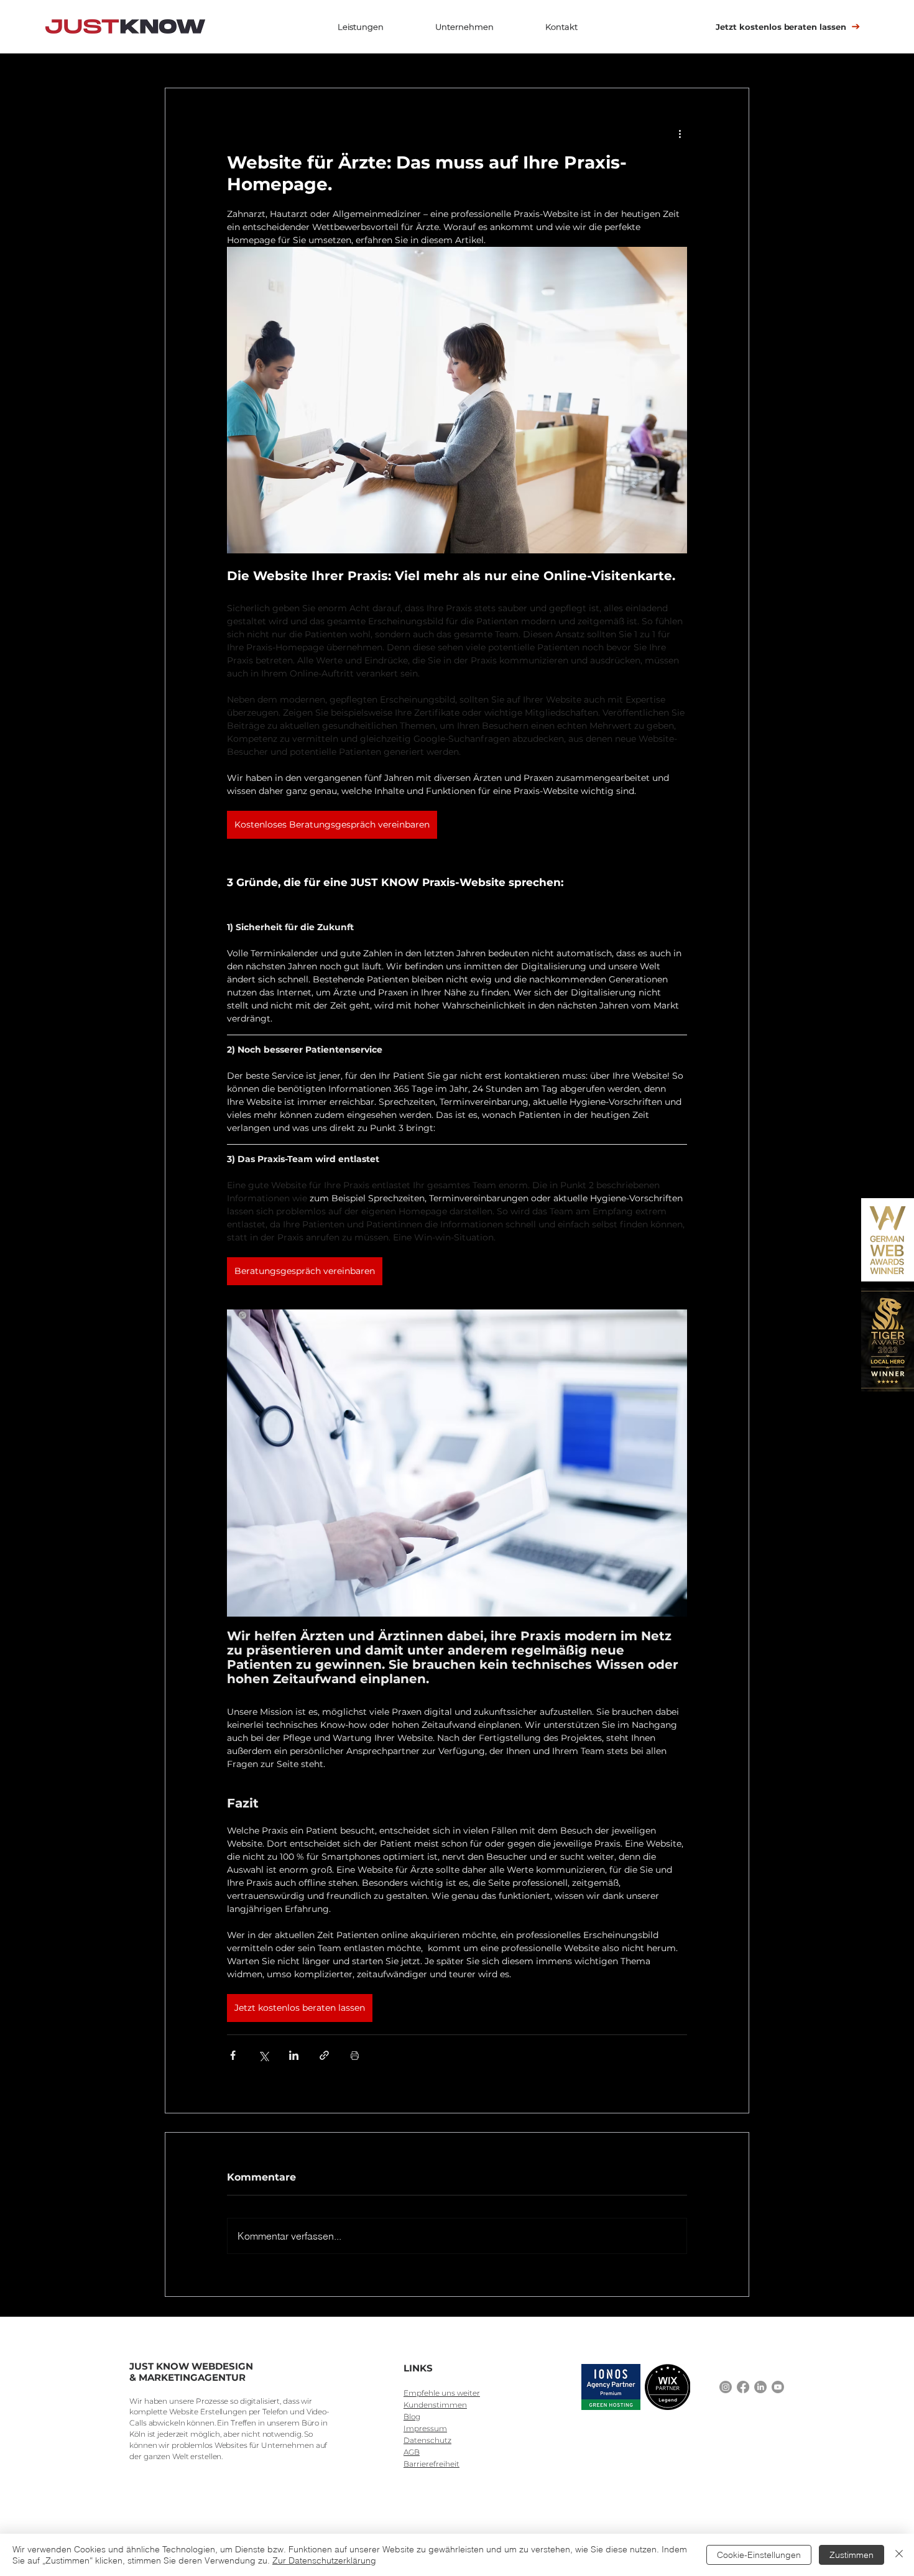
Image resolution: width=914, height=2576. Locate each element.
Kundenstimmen (435, 2405)
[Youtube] (778, 2387)
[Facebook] (743, 2387)
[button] (360, 27)
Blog (412, 2417)
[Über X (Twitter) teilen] (263, 2055)
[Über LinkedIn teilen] (294, 2055)
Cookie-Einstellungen (759, 2555)
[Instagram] (726, 2387)
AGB (412, 2452)
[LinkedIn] (760, 2387)
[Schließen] (899, 2555)
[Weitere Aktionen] (680, 133)
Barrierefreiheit (432, 2464)
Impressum (425, 2428)
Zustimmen (852, 2555)
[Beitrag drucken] (355, 2055)
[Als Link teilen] (324, 2055)
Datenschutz (427, 2440)
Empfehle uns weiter (442, 2393)
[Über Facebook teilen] (233, 2055)
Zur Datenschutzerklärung (324, 2560)
